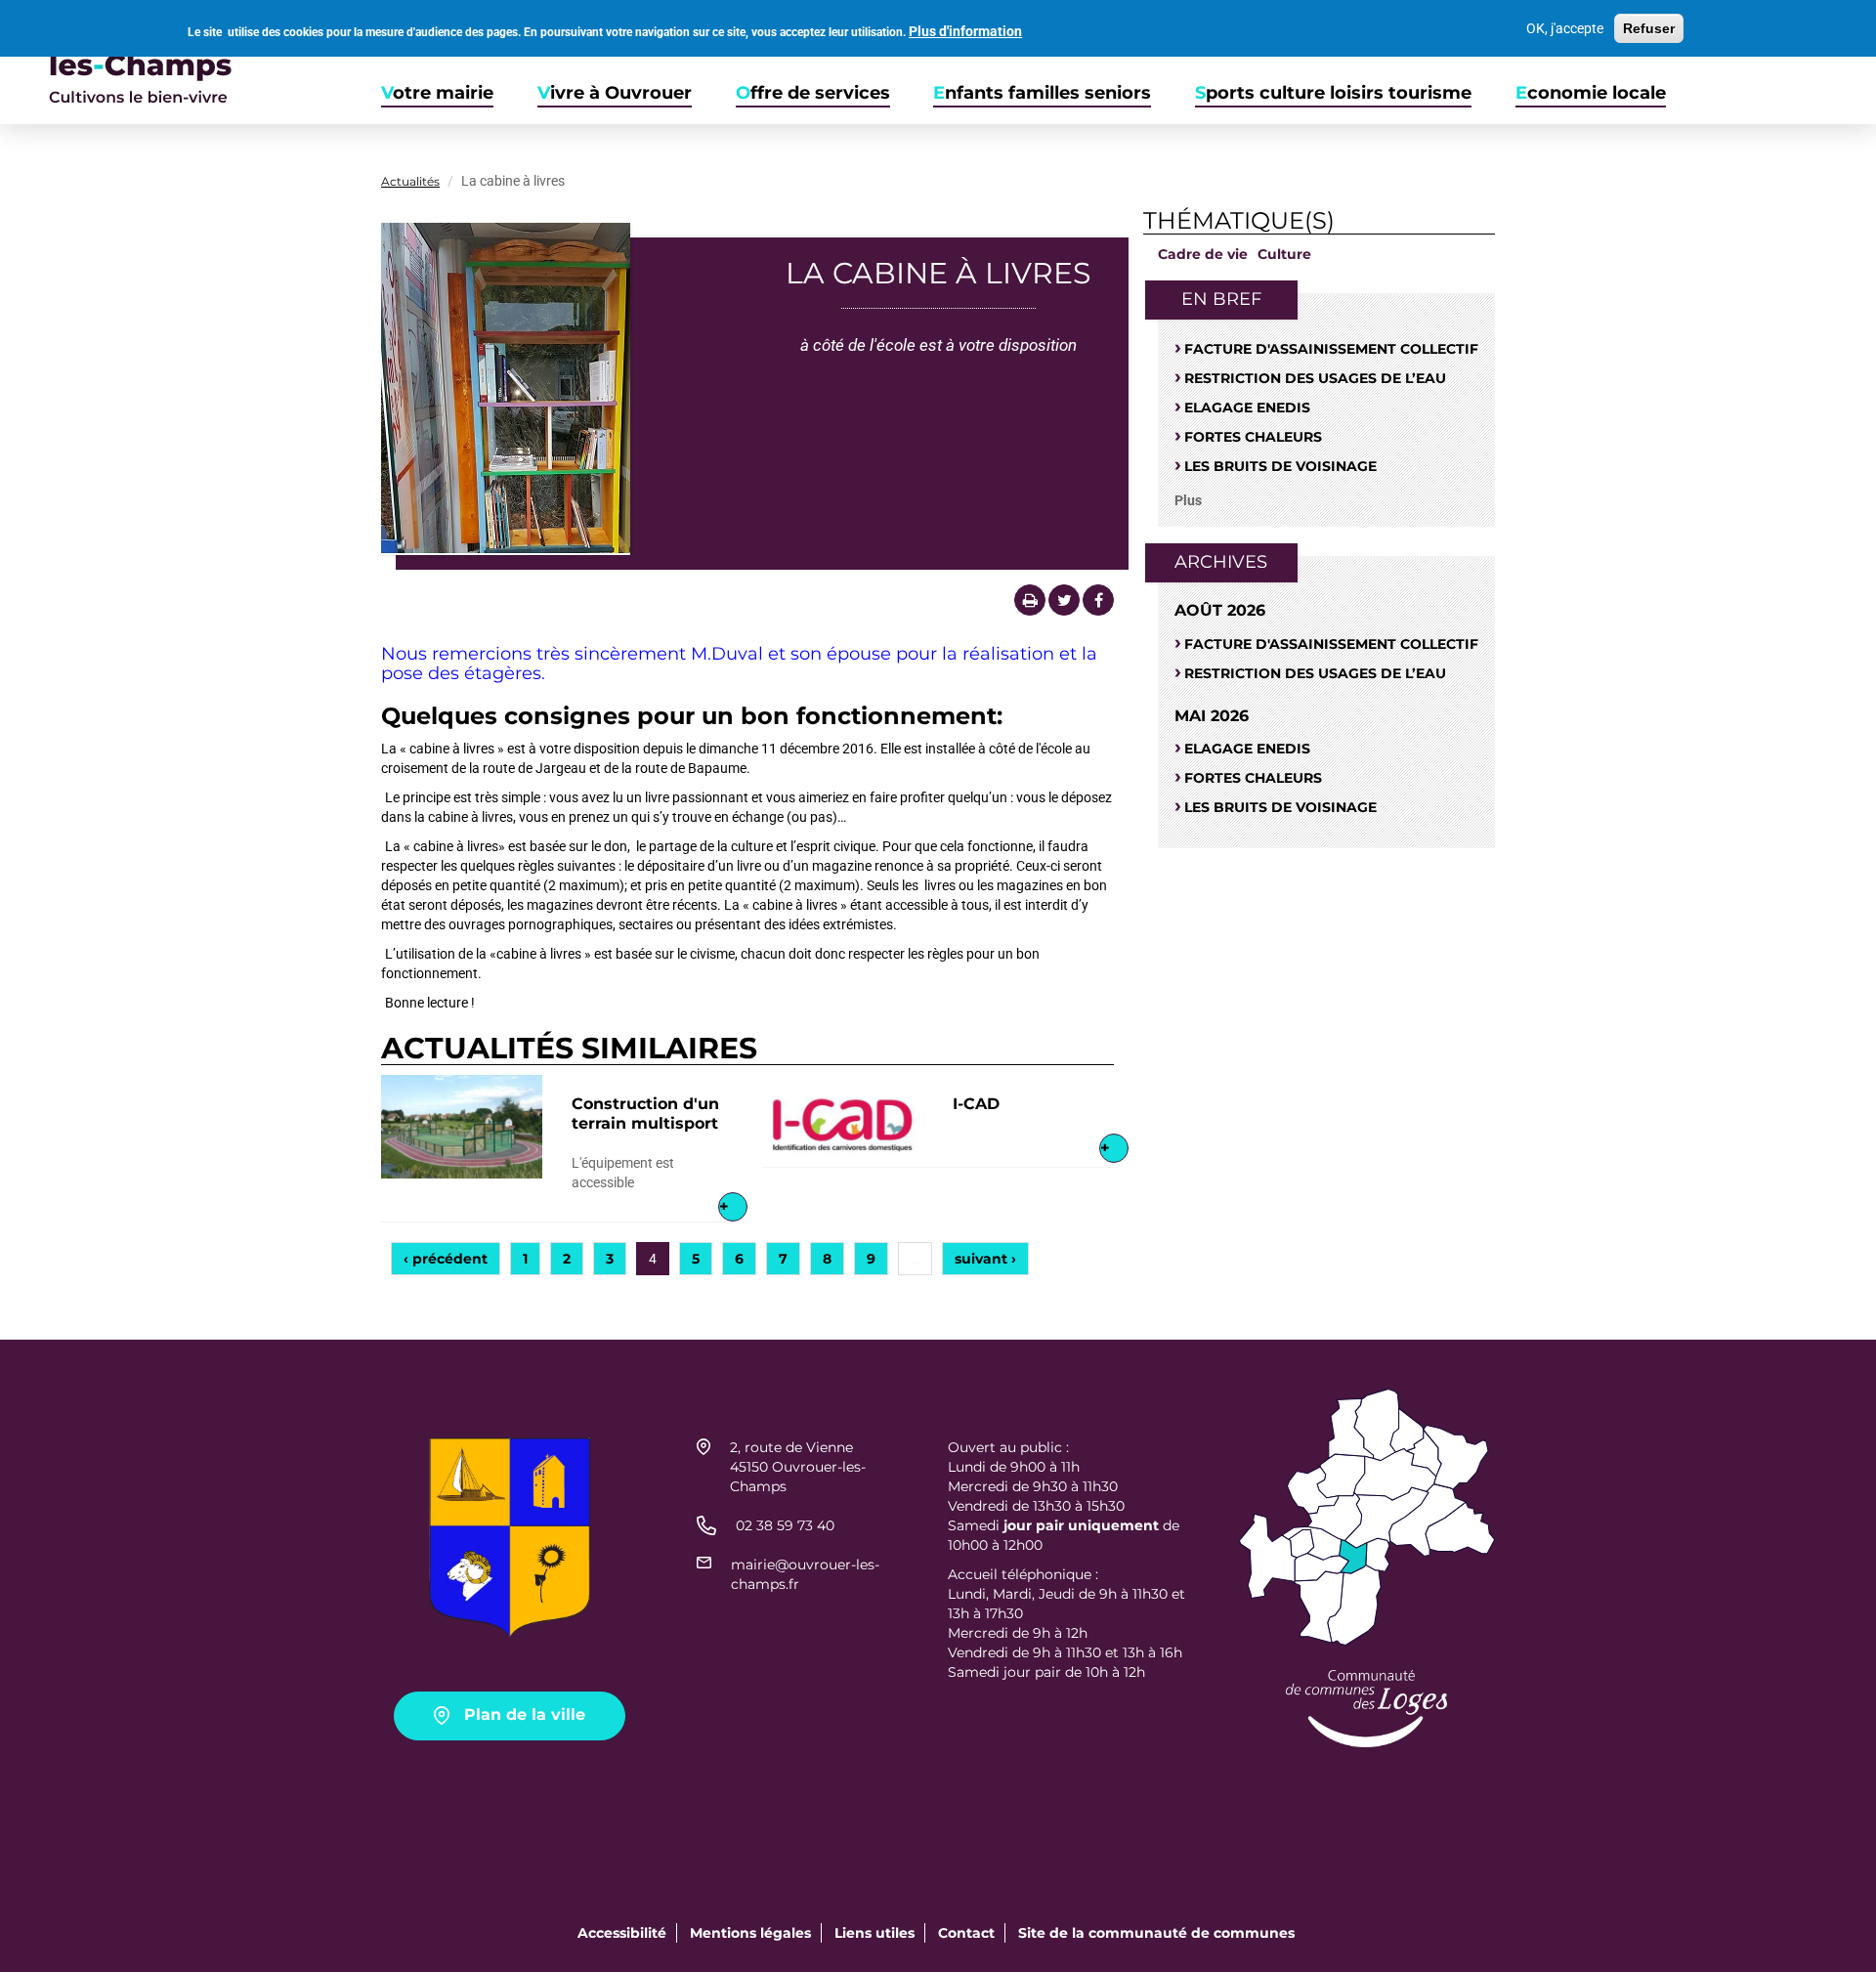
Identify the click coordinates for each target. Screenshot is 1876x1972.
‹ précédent (446, 1259)
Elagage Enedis (1247, 407)
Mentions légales (750, 1933)
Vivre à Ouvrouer (615, 93)
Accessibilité (622, 1933)
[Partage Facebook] (1098, 600)
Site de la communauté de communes (1156, 1933)
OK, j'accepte (1565, 28)
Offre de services (813, 93)
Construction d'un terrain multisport (645, 1114)
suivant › (985, 1259)
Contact (966, 1933)
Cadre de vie (1203, 254)
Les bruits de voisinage (1280, 466)
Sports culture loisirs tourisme (1333, 93)
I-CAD (976, 1104)
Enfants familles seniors (1042, 93)
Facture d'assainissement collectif (1331, 349)
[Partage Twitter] (1064, 600)
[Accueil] (116, 62)
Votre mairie (437, 93)
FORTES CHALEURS (1253, 437)
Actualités (410, 181)
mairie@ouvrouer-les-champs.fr (805, 1574)
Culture (1284, 254)
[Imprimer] (1030, 600)
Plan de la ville (525, 1715)
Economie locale (1591, 93)
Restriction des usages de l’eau (1315, 378)
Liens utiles (874, 1933)
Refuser (1649, 28)
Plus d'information (965, 31)
